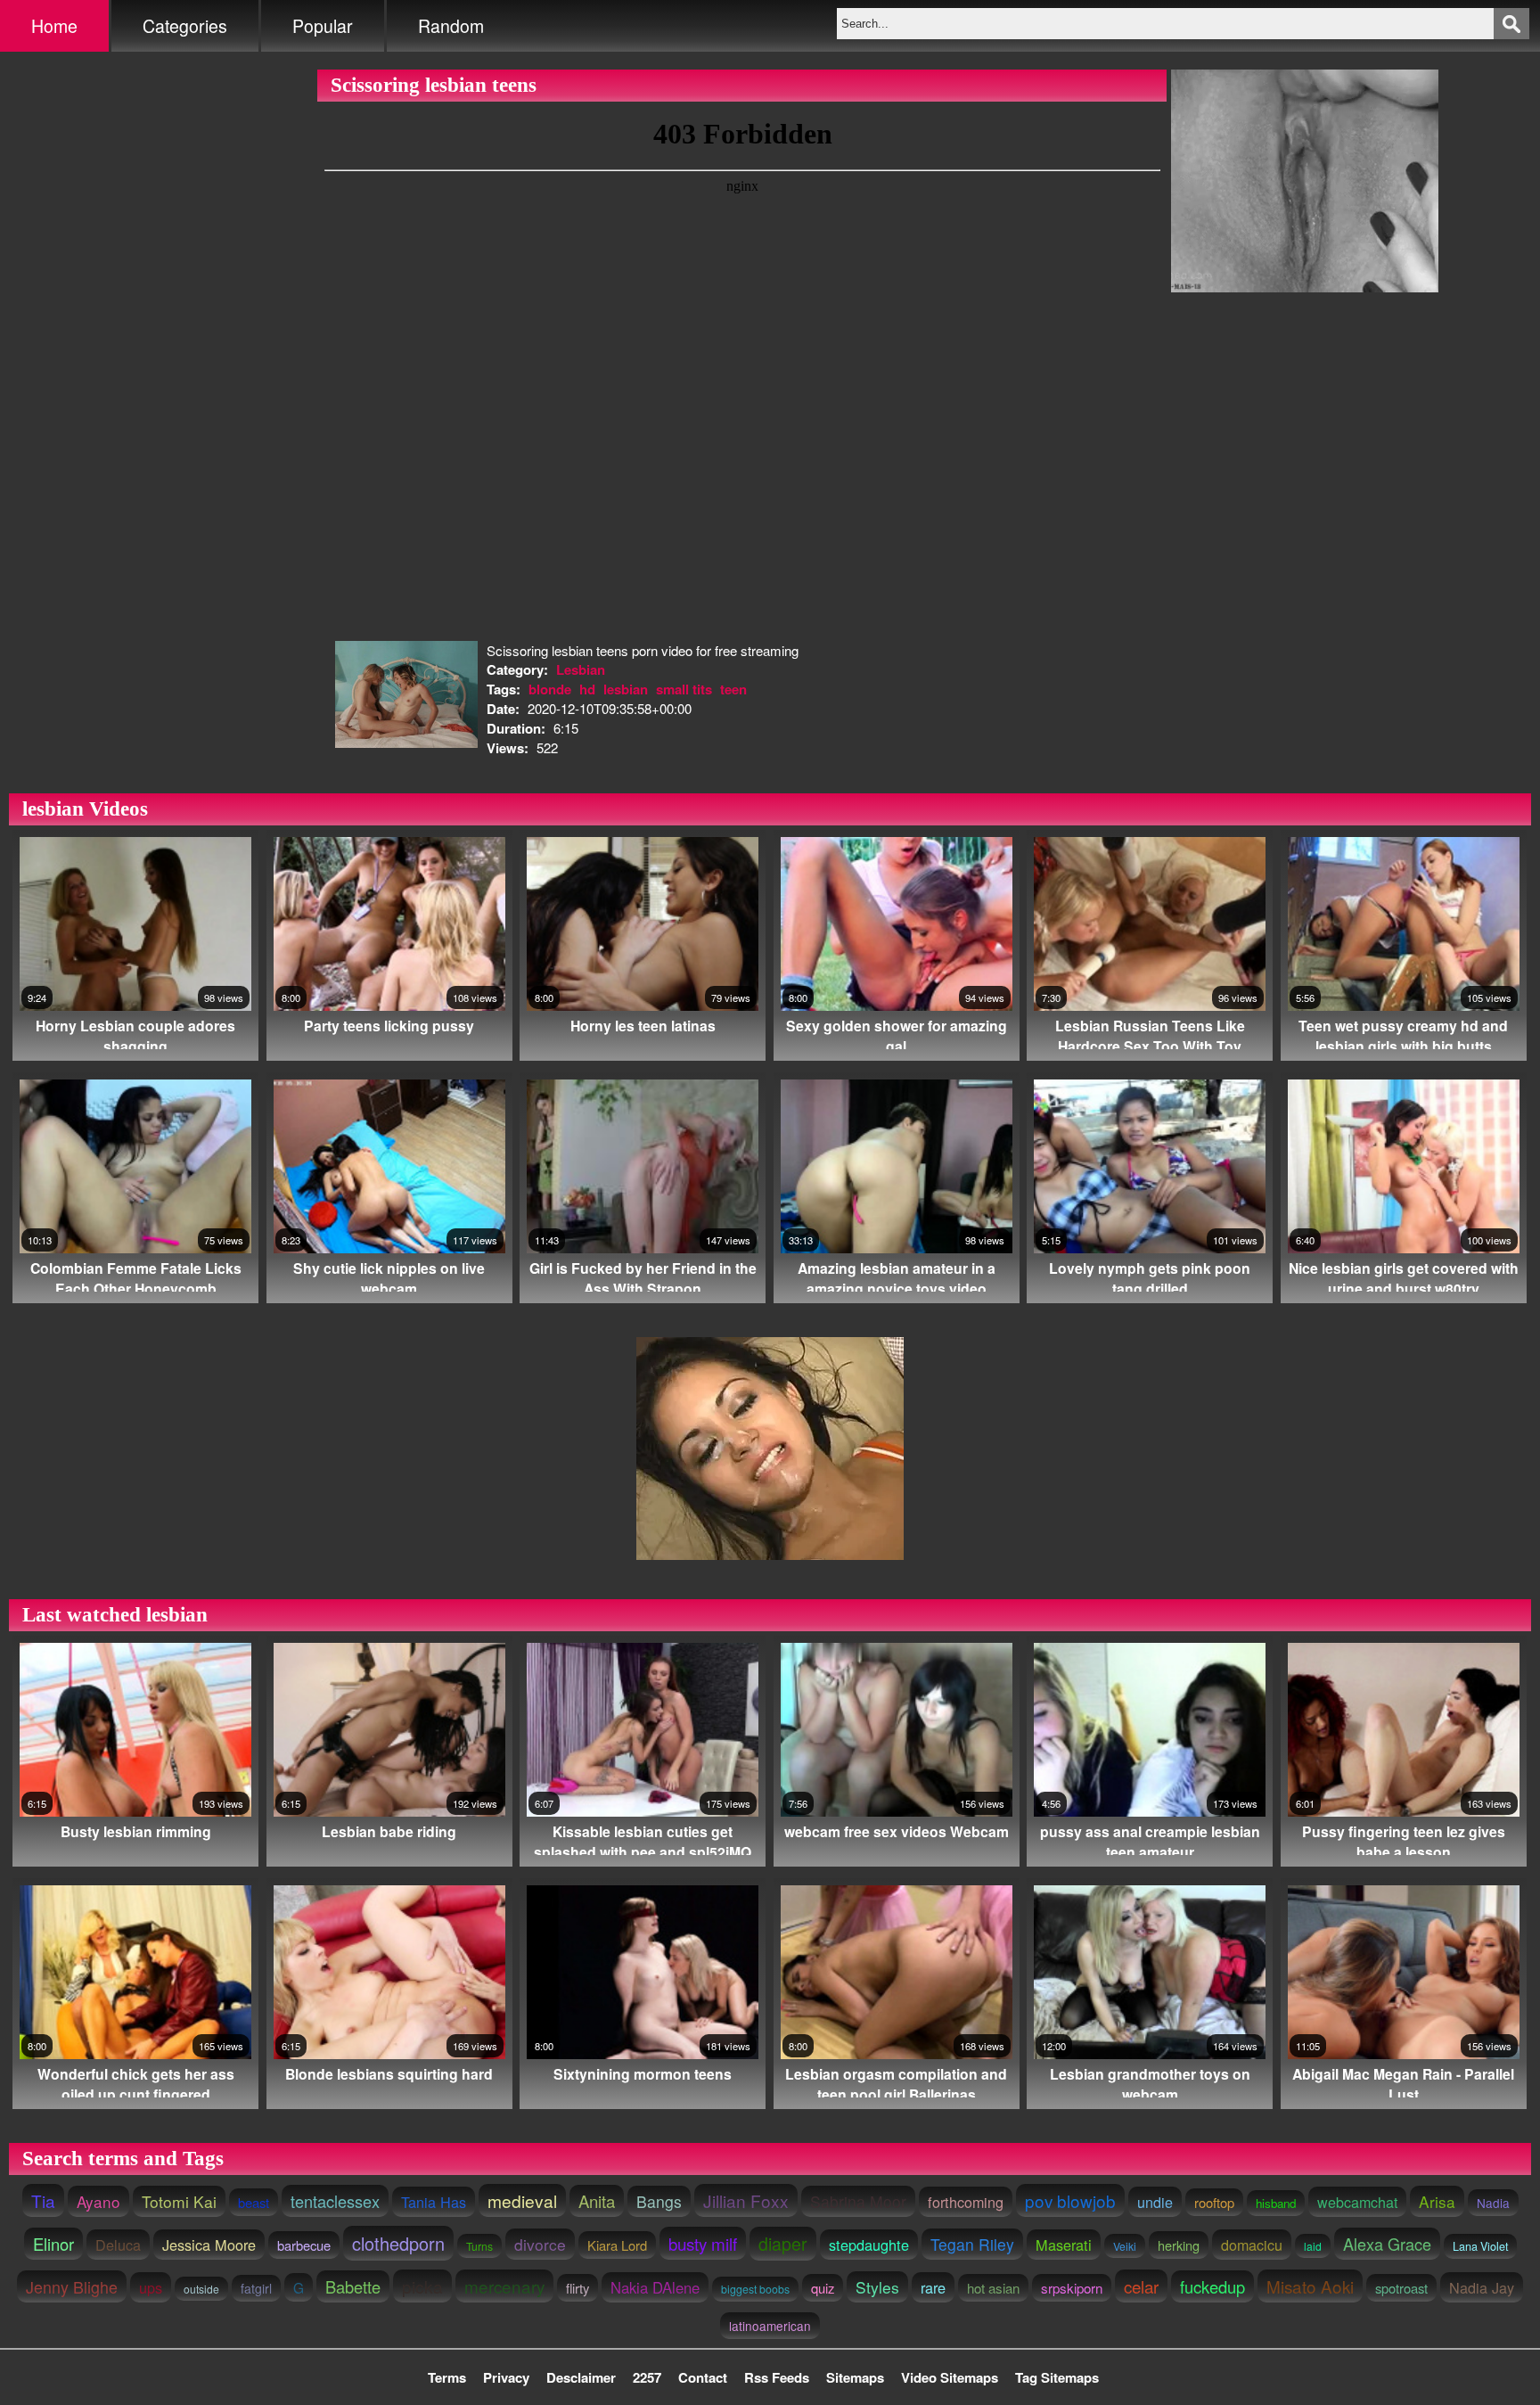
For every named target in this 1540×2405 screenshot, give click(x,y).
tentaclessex (335, 2201)
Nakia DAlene (655, 2287)
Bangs (659, 2201)
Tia (43, 2200)
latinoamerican (770, 2326)
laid (1313, 2246)
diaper (783, 2244)
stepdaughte (869, 2245)
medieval (522, 2200)
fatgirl (256, 2288)
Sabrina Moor (858, 2201)
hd (587, 689)
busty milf (703, 2243)
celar (1141, 2286)
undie (1155, 2202)
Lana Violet (1480, 2246)
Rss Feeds (777, 2377)
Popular (323, 26)
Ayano (98, 2201)
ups (151, 2287)
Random (451, 26)
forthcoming (966, 2202)
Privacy (506, 2377)
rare (933, 2287)
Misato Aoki (1310, 2286)
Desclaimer (581, 2377)
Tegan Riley (972, 2244)
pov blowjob (1070, 2200)
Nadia (1493, 2203)
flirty (577, 2288)
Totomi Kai (179, 2201)
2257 (647, 2377)
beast (254, 2202)
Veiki (1125, 2246)
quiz (823, 2288)
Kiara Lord (617, 2245)
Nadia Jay (1482, 2287)
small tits (684, 689)
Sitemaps (855, 2377)
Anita (597, 2201)
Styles (877, 2287)
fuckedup (1212, 2286)
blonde (550, 689)
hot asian (993, 2288)
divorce (540, 2244)
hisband (1276, 2203)
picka (422, 2286)
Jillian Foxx (746, 2200)
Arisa (1437, 2201)
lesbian (626, 689)
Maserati (1064, 2245)
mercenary (504, 2286)
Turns (479, 2246)
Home (54, 26)
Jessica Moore (209, 2245)
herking (1179, 2245)
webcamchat (1357, 2202)
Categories (185, 26)
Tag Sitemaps (1057, 2377)
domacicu (1252, 2245)
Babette (353, 2286)
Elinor (53, 2244)
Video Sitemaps (950, 2377)
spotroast (1401, 2288)
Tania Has (434, 2202)
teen (733, 689)
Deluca (118, 2245)
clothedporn (398, 2243)
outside (201, 2289)
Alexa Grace (1387, 2244)
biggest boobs (755, 2289)
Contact (703, 2377)
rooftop (1214, 2202)
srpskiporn (1072, 2288)
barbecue (304, 2245)
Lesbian (581, 669)
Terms (447, 2377)
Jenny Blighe (72, 2286)
